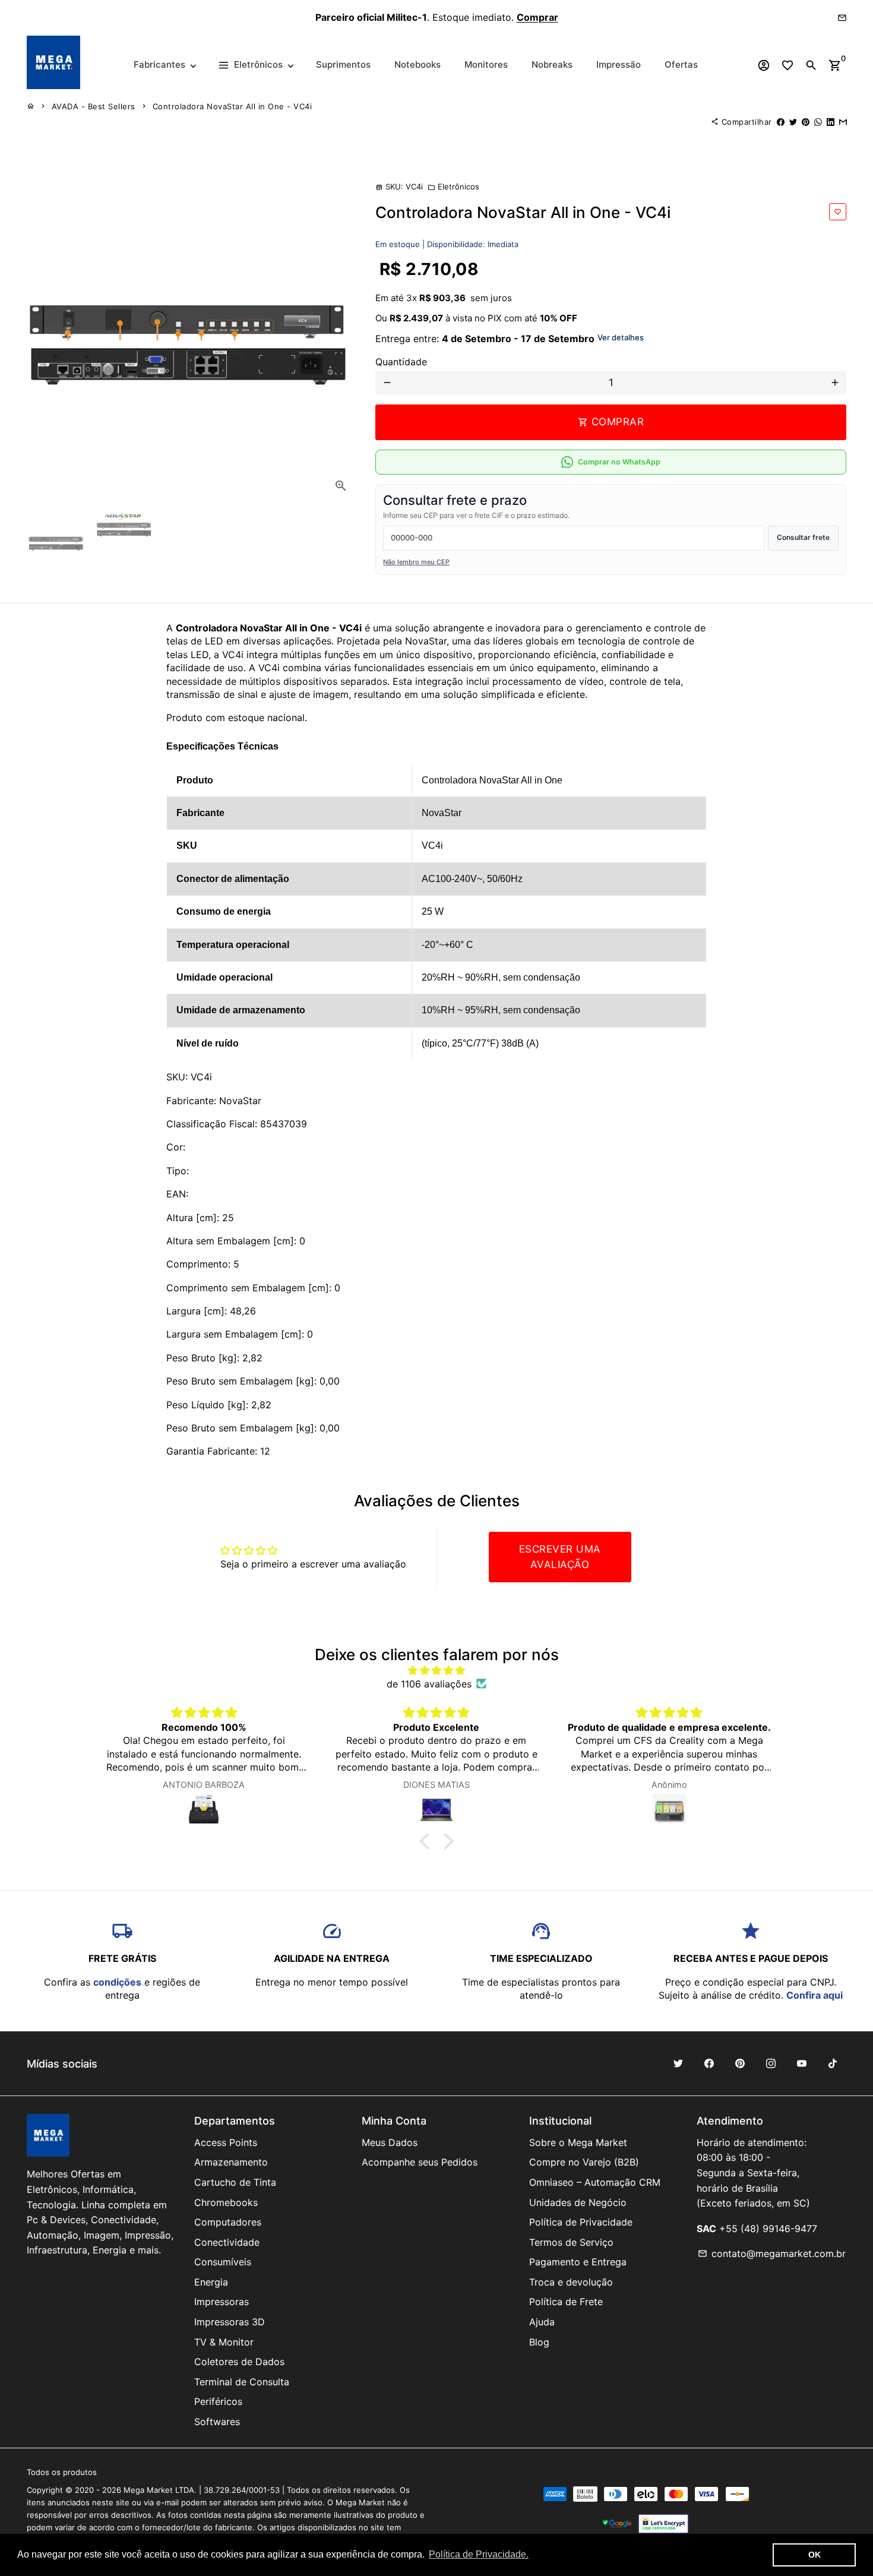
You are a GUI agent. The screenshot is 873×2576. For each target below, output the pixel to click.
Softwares (217, 2422)
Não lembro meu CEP (416, 562)
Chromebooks (226, 2202)
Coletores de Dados (239, 2362)
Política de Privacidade (581, 2222)
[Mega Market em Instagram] (771, 2063)
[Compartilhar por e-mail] (843, 122)
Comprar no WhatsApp (619, 462)
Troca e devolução (571, 2282)
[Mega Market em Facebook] (709, 2063)
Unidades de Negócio (578, 2202)
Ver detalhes (621, 337)
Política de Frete (566, 2302)
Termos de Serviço (571, 2242)
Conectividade (227, 2242)
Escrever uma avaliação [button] (560, 1557)
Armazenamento (231, 2162)
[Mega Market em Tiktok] (833, 2063)
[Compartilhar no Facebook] (781, 122)
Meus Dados (390, 2142)
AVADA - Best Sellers (94, 106)
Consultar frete (803, 537)
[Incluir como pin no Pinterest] (806, 122)
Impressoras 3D (230, 2322)
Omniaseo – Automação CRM (595, 2182)
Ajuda (542, 2322)
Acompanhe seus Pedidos (420, 2162)
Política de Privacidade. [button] (479, 2554)
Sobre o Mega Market (578, 2142)
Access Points (226, 2142)
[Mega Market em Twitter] (678, 2063)
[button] (428, 1841)
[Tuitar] (793, 122)
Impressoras (222, 2302)
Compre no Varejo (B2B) (584, 2162)
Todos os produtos (62, 2472)
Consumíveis (223, 2262)
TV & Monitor (224, 2342)
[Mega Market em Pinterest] (740, 2063)
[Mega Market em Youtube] (802, 2063)
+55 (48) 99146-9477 (768, 2229)
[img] (436, 1670)
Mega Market (148, 2490)
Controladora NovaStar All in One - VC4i (233, 106)
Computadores (228, 2222)
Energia (211, 2282)
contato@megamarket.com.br (772, 2253)
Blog (539, 2342)
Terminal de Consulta (242, 2382)
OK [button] (815, 2555)
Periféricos (218, 2401)
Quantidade (401, 362)
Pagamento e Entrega (578, 2262)
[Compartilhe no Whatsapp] (818, 122)
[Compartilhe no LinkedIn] (831, 122)
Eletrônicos (453, 187)
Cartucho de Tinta (235, 2182)
